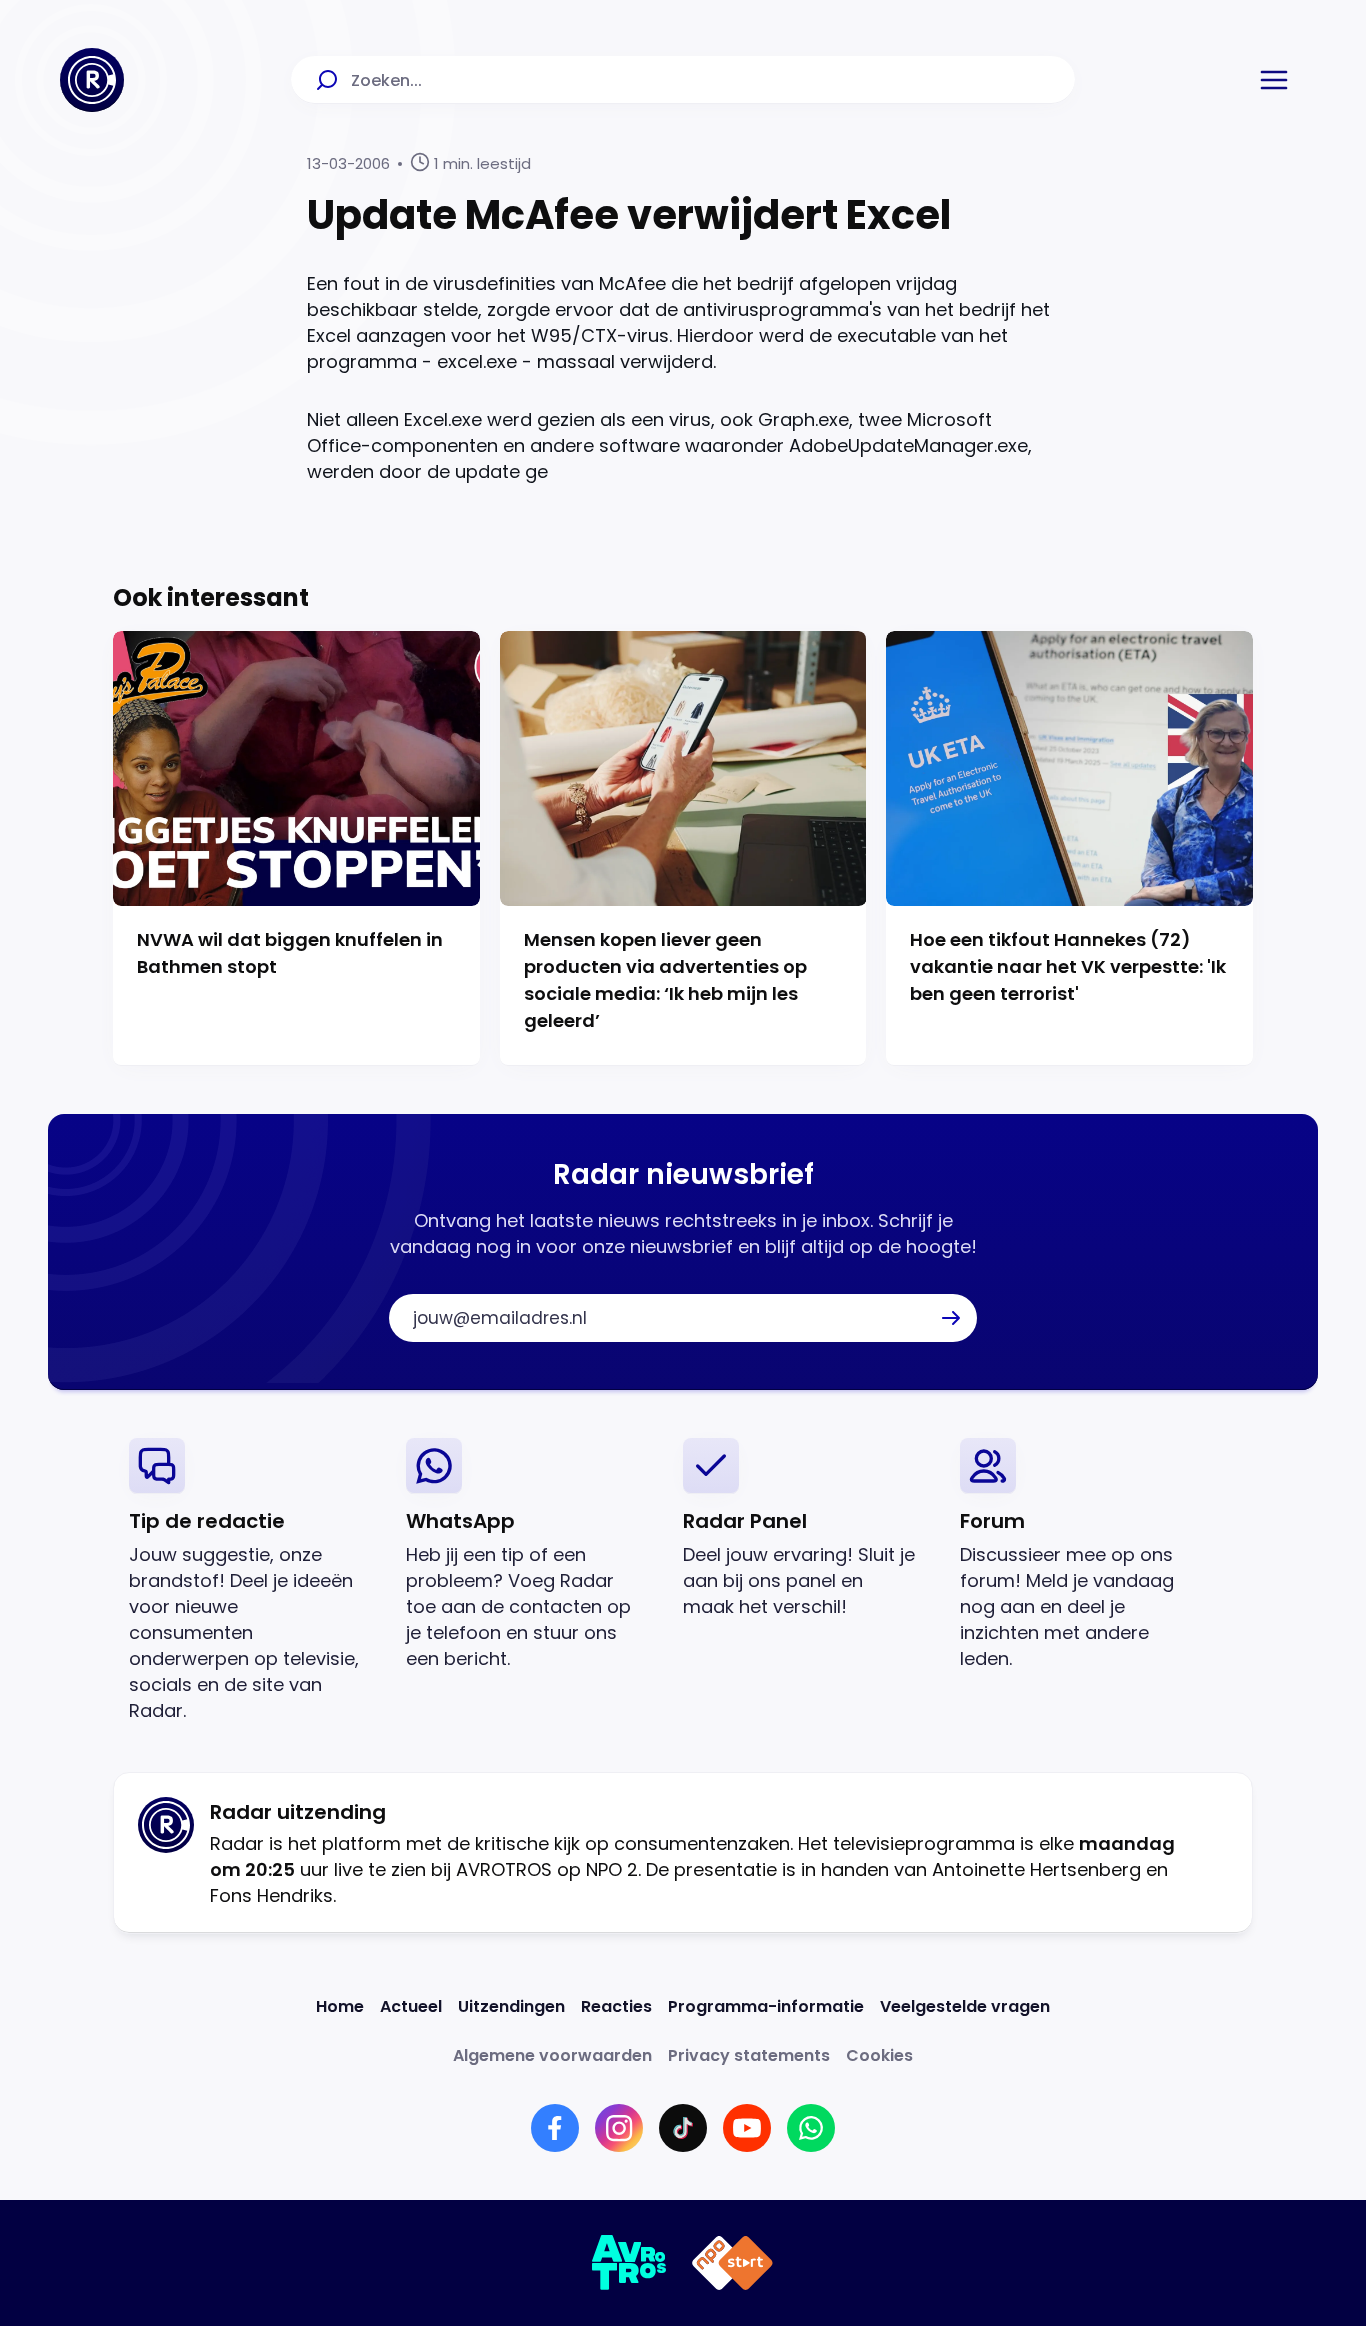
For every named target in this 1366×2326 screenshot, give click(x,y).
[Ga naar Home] (92, 80)
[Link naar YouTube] (747, 2128)
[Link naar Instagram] (619, 2128)
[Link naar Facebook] (555, 2128)
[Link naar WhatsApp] (811, 2128)
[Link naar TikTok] (683, 2128)
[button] (1274, 80)
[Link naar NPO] (732, 2263)
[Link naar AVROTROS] (629, 2263)
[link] (251, 1580)
